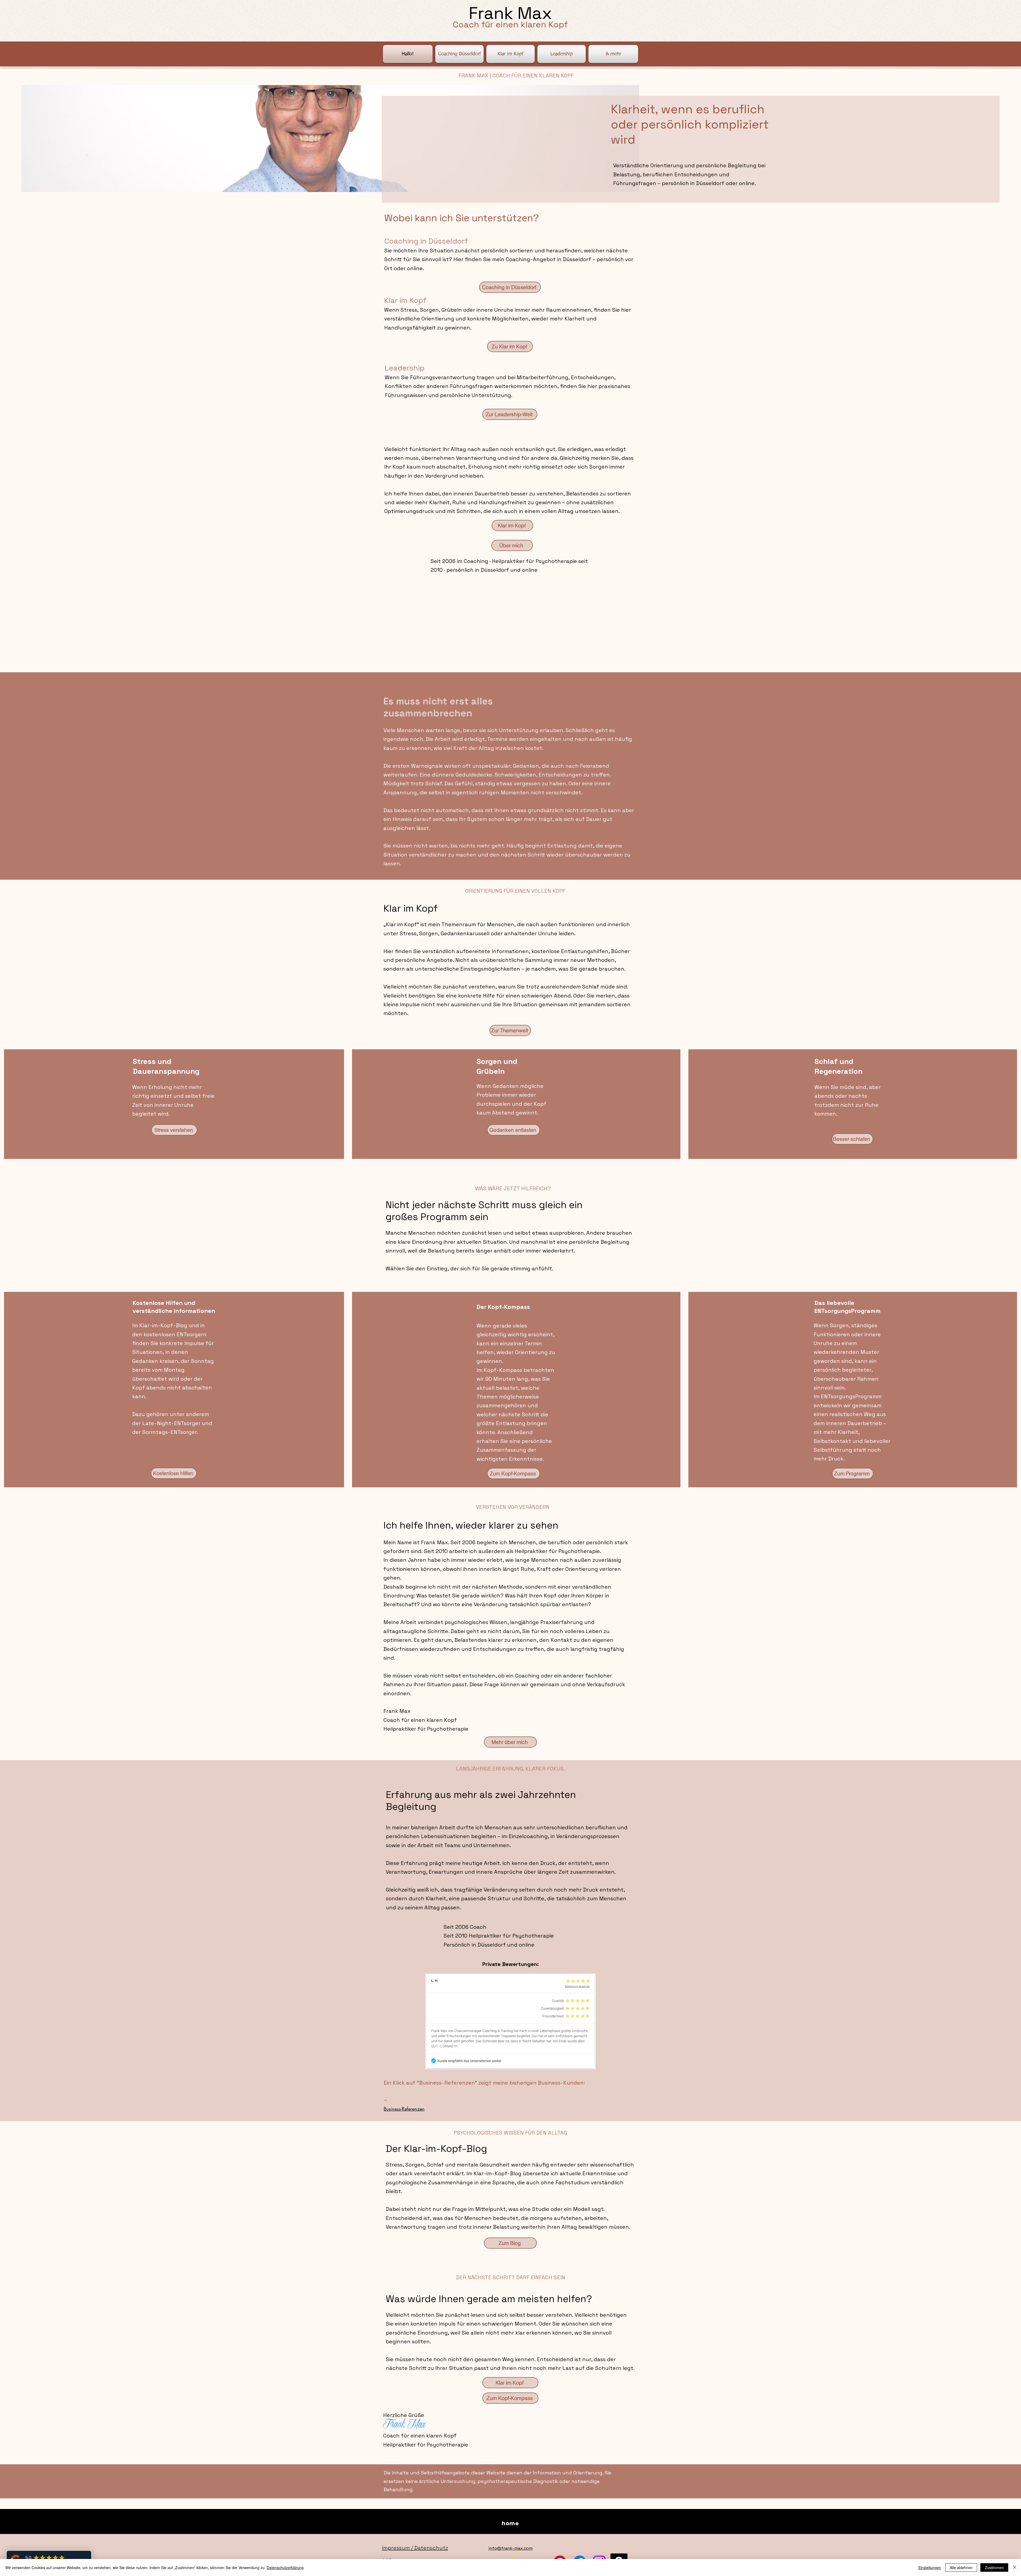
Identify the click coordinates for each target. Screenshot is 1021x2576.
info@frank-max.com (510, 2548)
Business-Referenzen (404, 2109)
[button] (613, 54)
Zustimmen (994, 2567)
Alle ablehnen (961, 2567)
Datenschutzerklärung (285, 2567)
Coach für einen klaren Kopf (510, 24)
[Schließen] (1015, 2567)
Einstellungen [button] (930, 2567)
